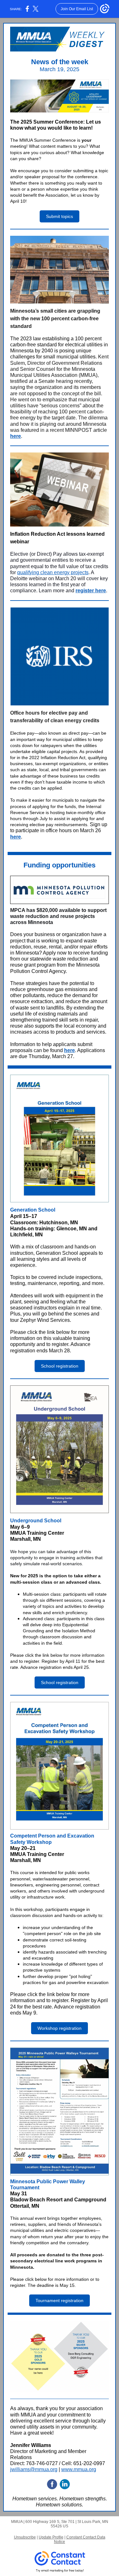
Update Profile (51, 2537)
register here (91, 591)
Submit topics (60, 216)
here (16, 436)
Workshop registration (60, 2028)
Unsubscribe (25, 2537)
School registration (60, 1366)
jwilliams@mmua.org (34, 2469)
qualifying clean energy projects (53, 572)
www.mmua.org (79, 2469)
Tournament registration (60, 2301)
